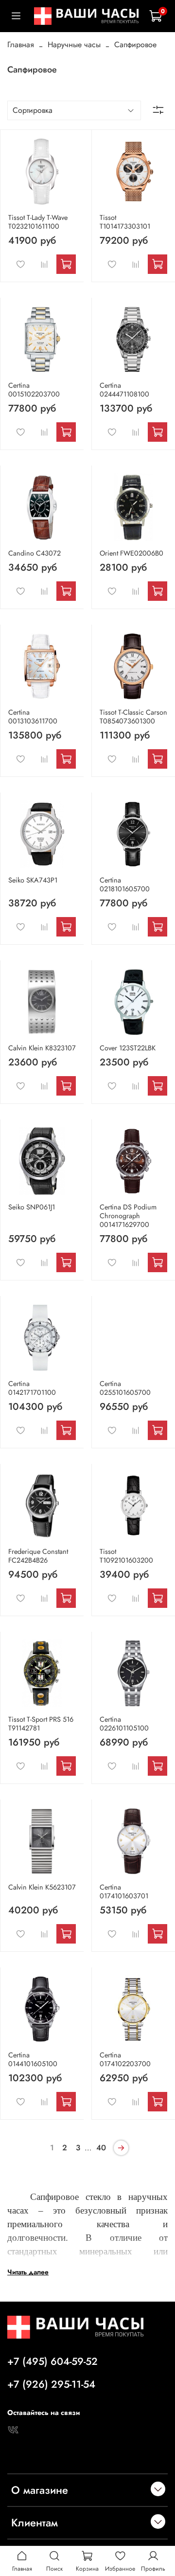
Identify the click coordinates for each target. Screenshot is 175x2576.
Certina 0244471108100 (124, 390)
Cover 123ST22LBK (128, 1048)
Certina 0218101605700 (125, 884)
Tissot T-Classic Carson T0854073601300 (133, 717)
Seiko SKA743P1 (33, 880)
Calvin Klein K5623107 (42, 1887)
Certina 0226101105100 (124, 1724)
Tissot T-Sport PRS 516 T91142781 (41, 1724)
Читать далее (28, 2271)
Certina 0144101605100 (33, 2059)
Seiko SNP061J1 (32, 1207)
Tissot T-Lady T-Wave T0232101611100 (38, 222)
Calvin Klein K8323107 (42, 1048)
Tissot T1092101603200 (126, 1556)
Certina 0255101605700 (125, 1388)
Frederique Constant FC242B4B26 (38, 1556)
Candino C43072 (35, 553)
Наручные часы (74, 45)
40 (101, 2148)
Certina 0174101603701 (124, 1891)
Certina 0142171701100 (32, 1388)
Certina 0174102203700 (125, 2059)
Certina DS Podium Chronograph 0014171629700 (128, 1216)
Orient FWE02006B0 (131, 553)
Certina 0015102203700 (34, 390)
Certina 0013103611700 (33, 717)
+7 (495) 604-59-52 (52, 2361)
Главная (21, 45)
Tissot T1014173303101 (125, 222)
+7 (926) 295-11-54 (51, 2384)
